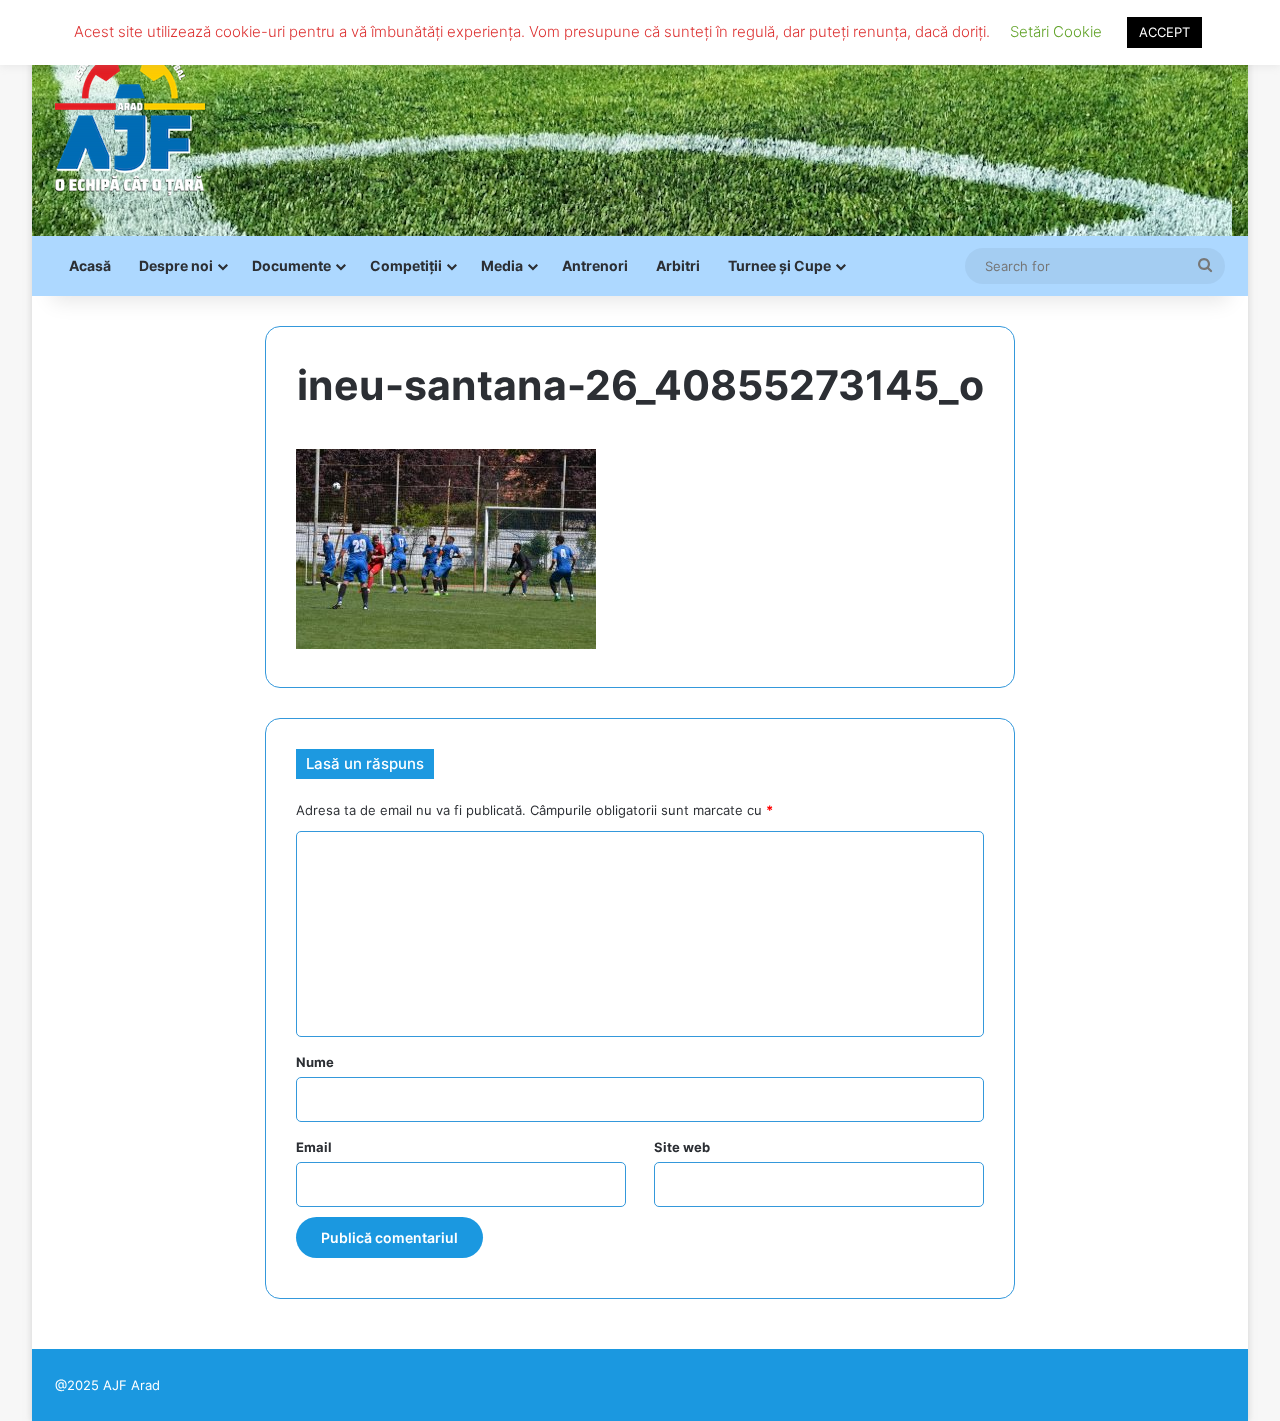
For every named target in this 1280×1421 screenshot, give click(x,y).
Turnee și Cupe (779, 265)
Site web (682, 1147)
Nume (315, 1062)
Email (314, 1147)
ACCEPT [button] (1164, 32)
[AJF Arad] (130, 118)
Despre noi (176, 265)
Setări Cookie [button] (1056, 31)
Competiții (406, 265)
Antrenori (595, 265)
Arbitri (678, 265)
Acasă (90, 265)
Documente (291, 265)
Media (502, 265)
